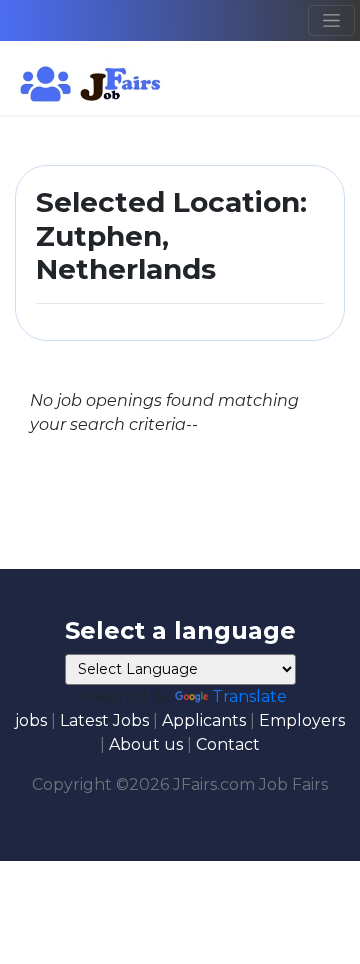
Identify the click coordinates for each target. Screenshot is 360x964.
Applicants (204, 720)
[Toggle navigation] (331, 20)
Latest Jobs (104, 720)
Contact (228, 744)
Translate (249, 696)
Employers (302, 720)
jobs (31, 720)
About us (146, 744)
